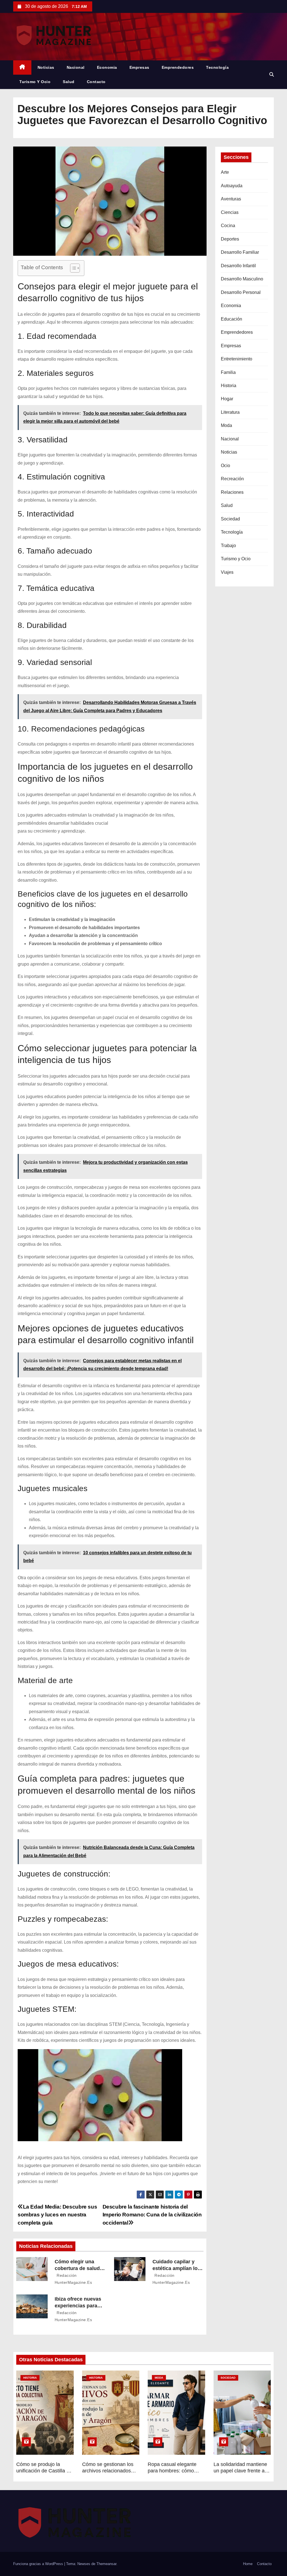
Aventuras (231, 199)
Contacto (96, 82)
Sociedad (230, 519)
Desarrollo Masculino (242, 279)
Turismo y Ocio (35, 82)
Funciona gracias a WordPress (39, 2564)
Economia (107, 67)
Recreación (232, 479)
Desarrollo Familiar (240, 252)
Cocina (228, 226)
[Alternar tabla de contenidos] (72, 268)
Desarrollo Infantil (238, 266)
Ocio (225, 466)
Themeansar (106, 2564)
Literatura (230, 412)
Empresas (139, 67)
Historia (229, 386)
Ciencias (230, 212)
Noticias (46, 67)
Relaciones (232, 492)
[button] (272, 75)
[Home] (22, 68)
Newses (84, 2564)
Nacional (76, 67)
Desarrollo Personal (241, 292)
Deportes (230, 239)
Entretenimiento (237, 359)
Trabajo (228, 546)
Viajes (227, 572)
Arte (225, 172)
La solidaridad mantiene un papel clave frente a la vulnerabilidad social (242, 2471)
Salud (69, 82)
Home (248, 2564)
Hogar (227, 399)
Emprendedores (178, 67)
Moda (226, 425)
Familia (228, 372)
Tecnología (217, 67)
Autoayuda (232, 186)
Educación (232, 319)
